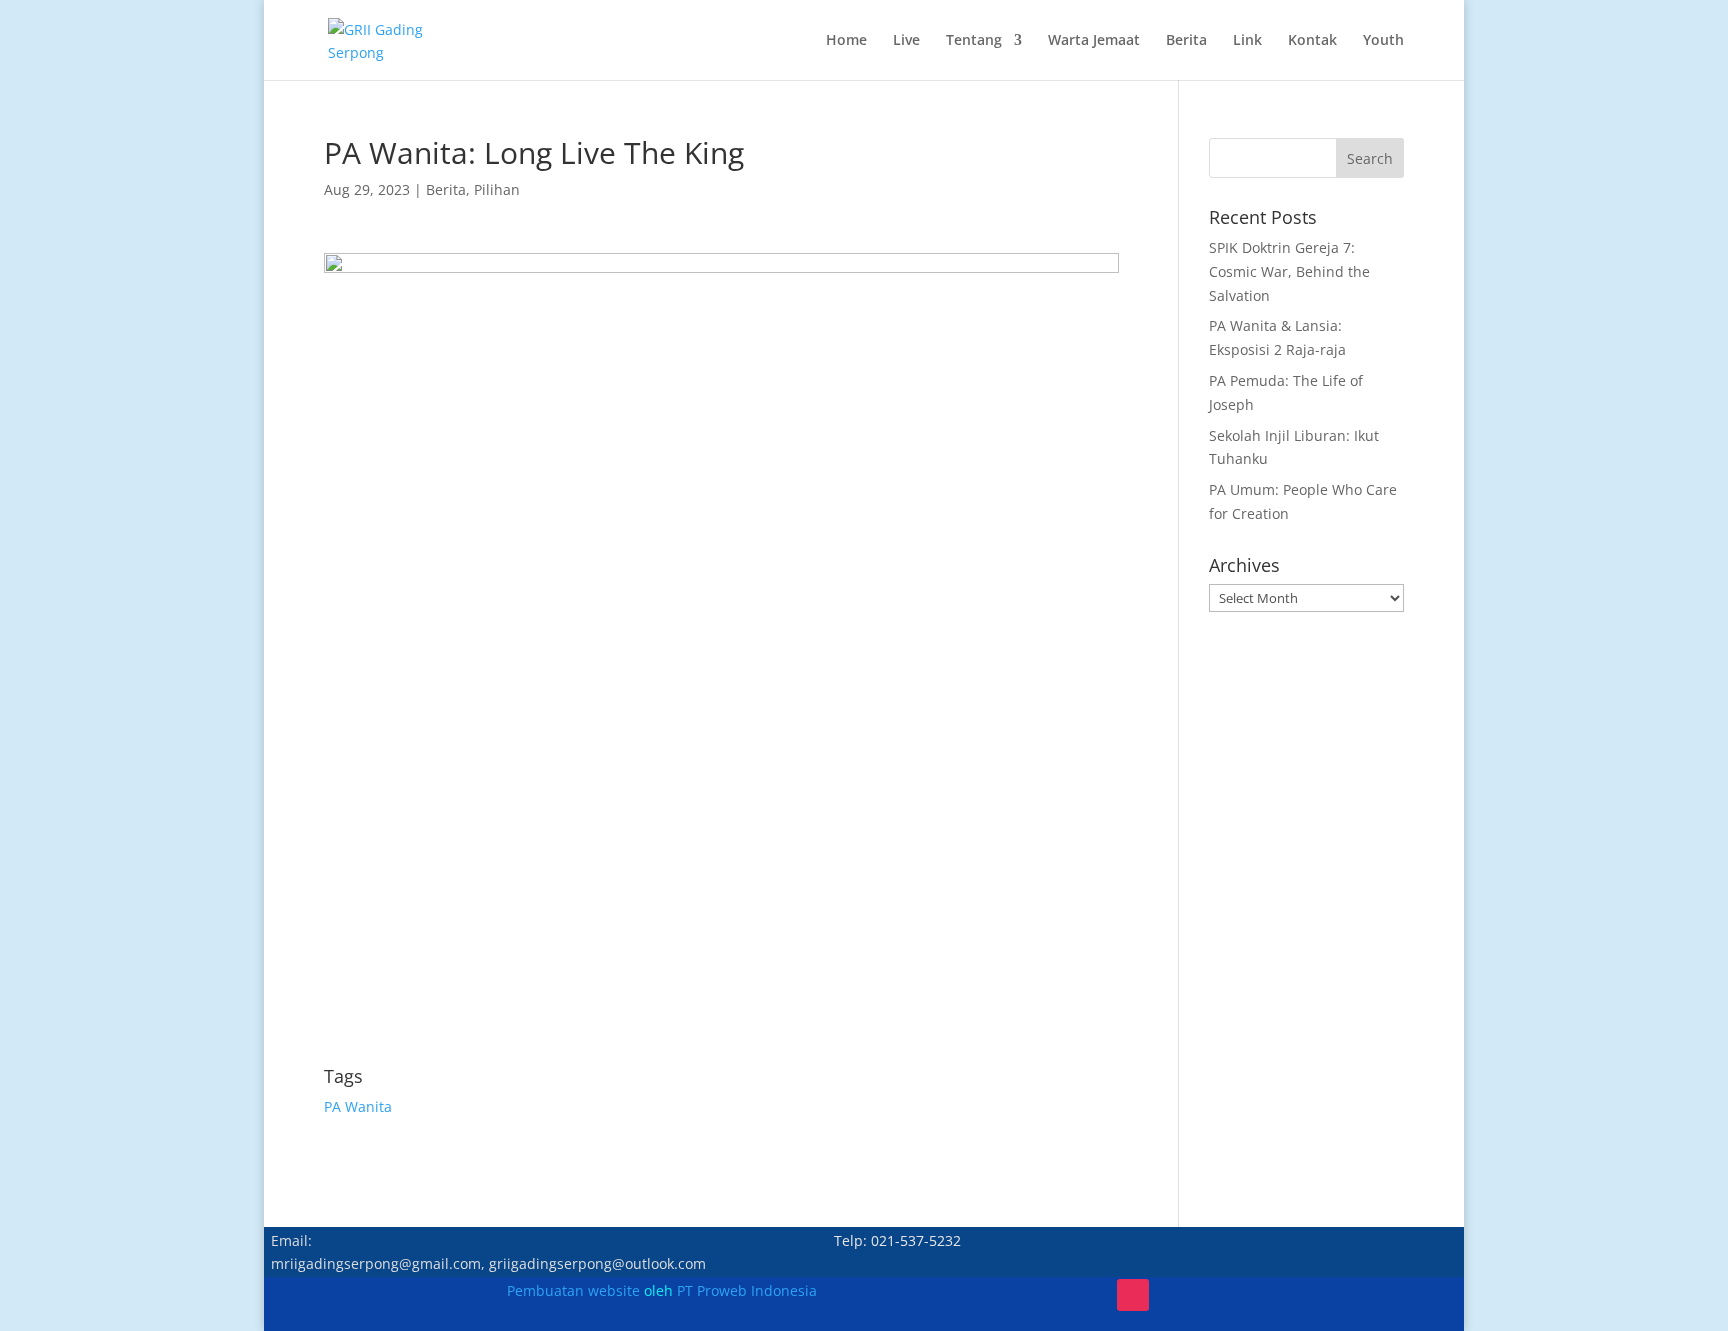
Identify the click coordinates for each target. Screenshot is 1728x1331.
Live (906, 41)
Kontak (1312, 41)
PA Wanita (358, 1106)
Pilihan (497, 189)
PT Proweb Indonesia (747, 1290)
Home (846, 41)
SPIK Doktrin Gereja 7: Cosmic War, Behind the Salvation (1289, 271)
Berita (1186, 41)
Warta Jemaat (1094, 41)
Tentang (974, 41)
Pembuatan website (573, 1290)
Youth (1383, 41)
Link (1247, 41)
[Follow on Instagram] (1133, 1295)
